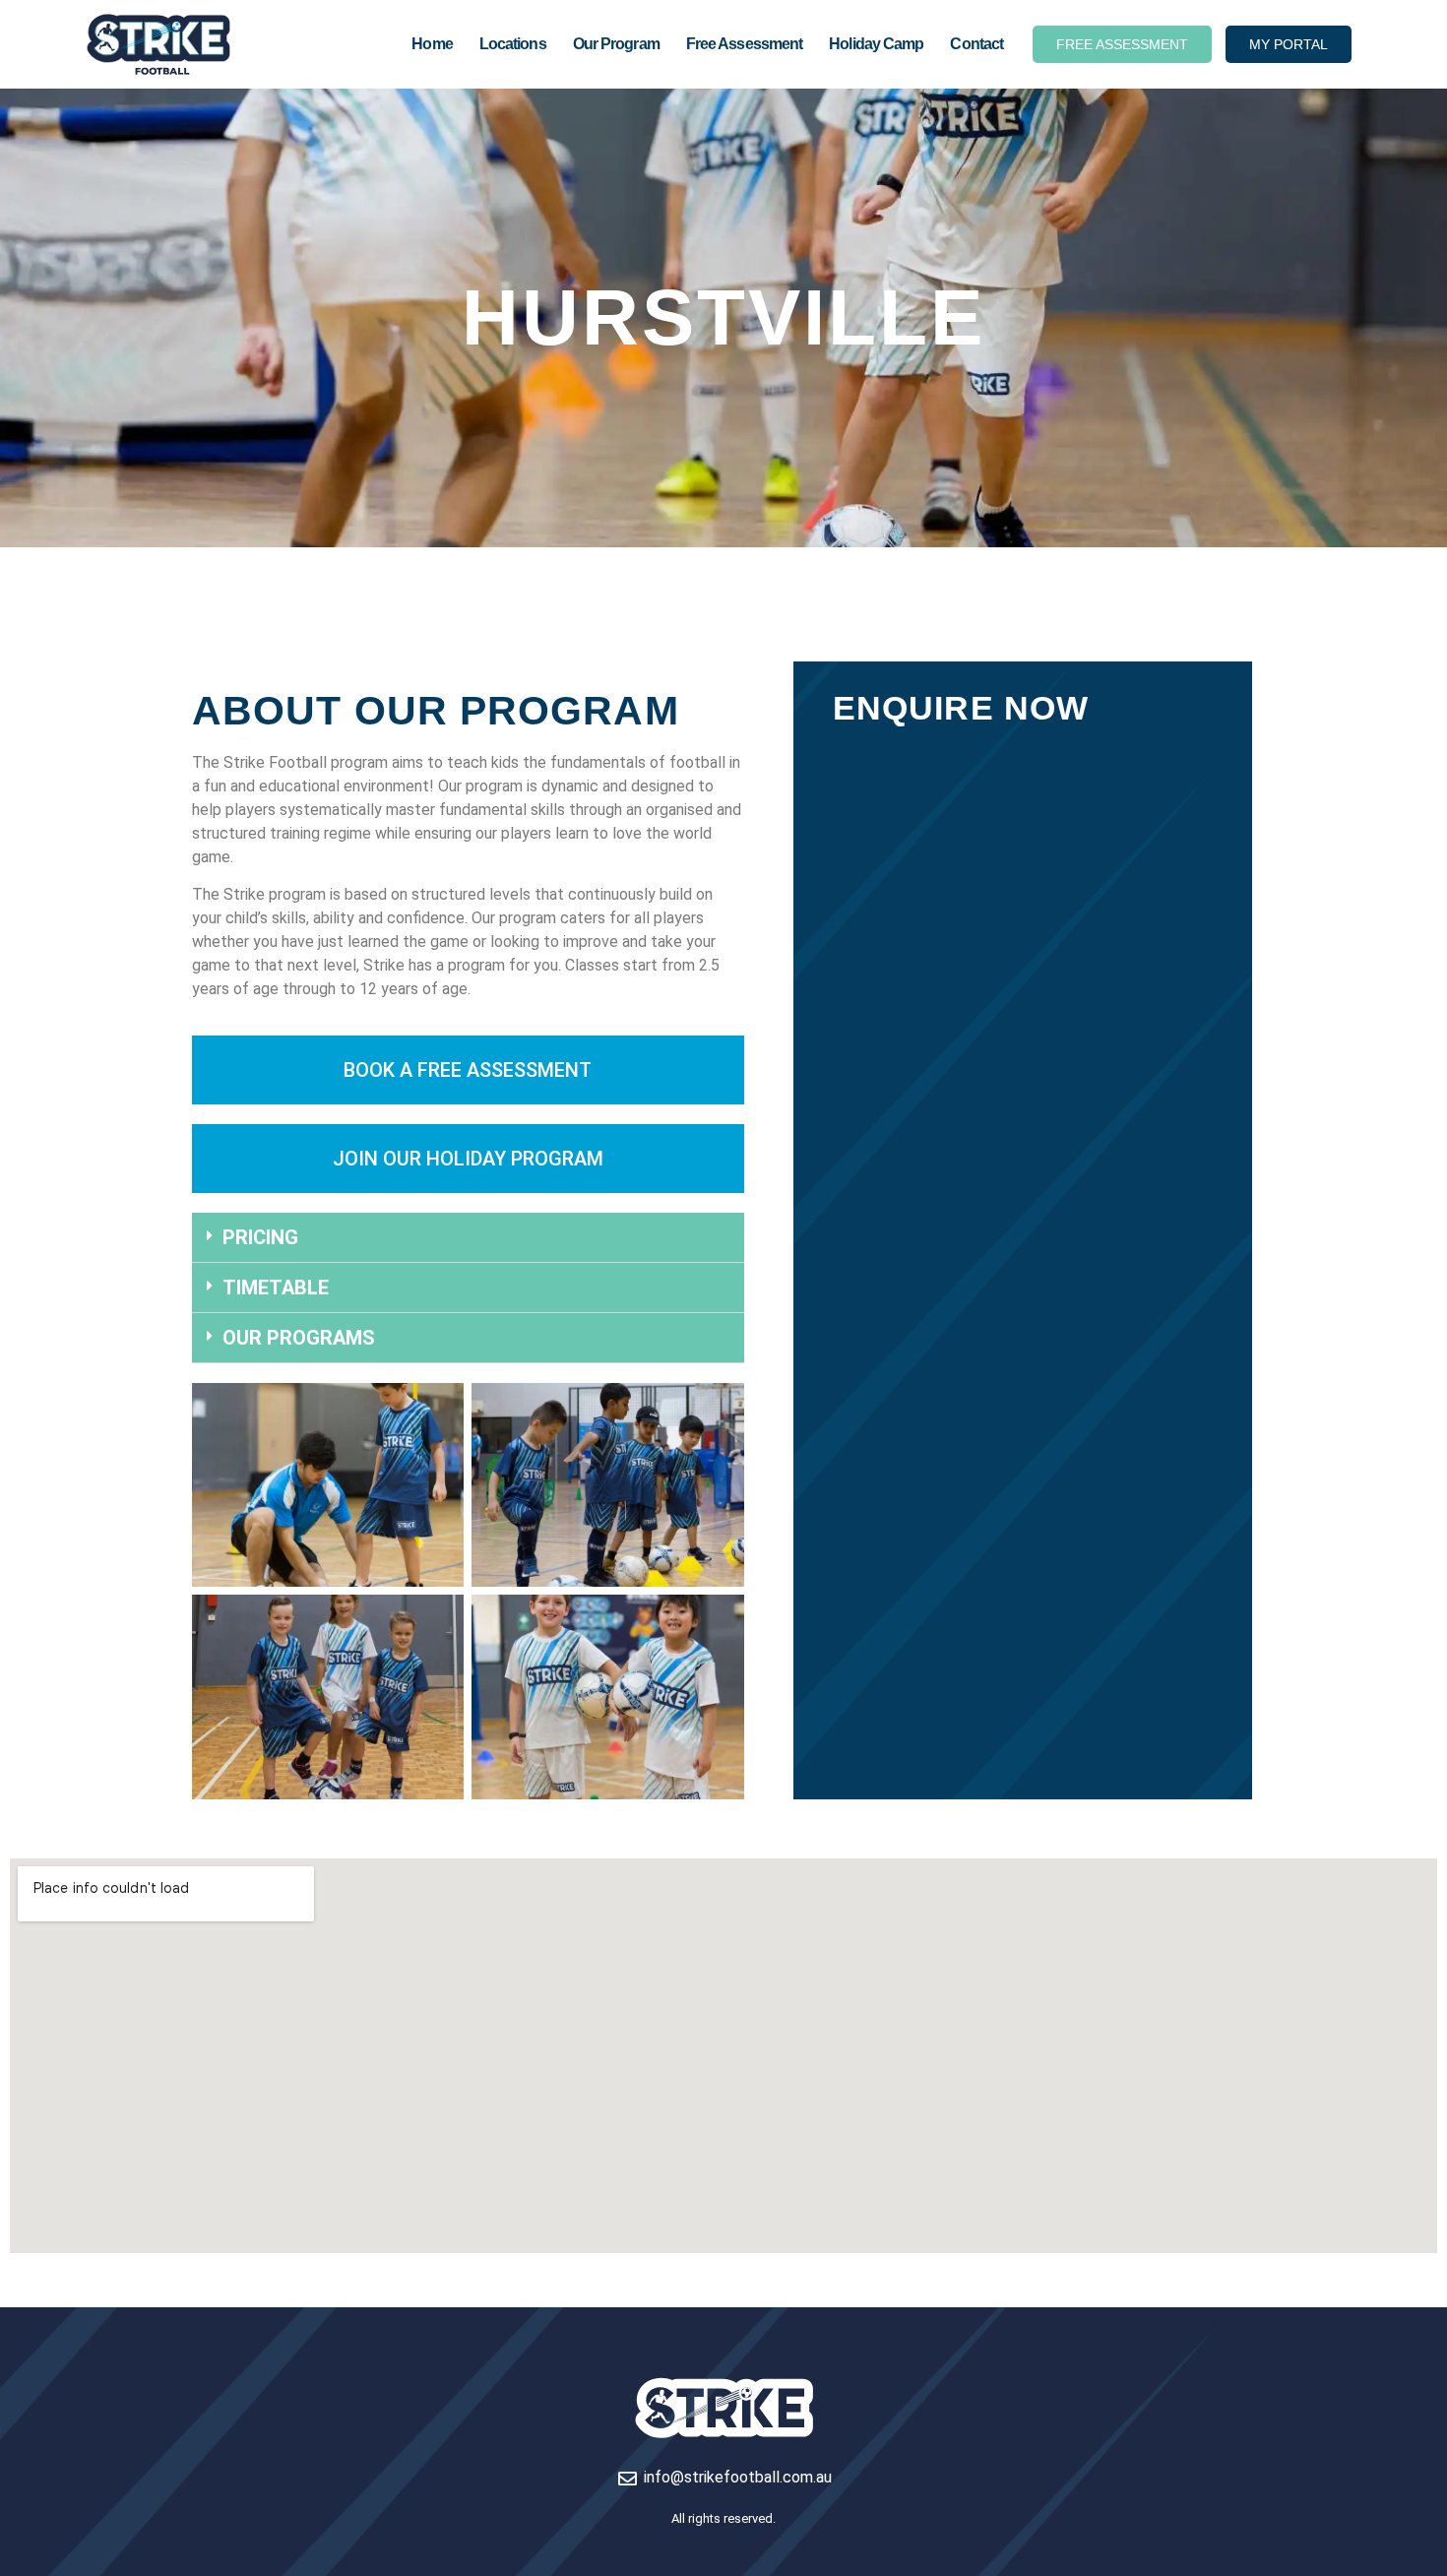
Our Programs (299, 1338)
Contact (976, 44)
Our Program (616, 44)
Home (432, 44)
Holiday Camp (876, 44)
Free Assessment (745, 44)
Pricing (260, 1237)
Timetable (276, 1288)
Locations (513, 44)
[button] (468, 1238)
